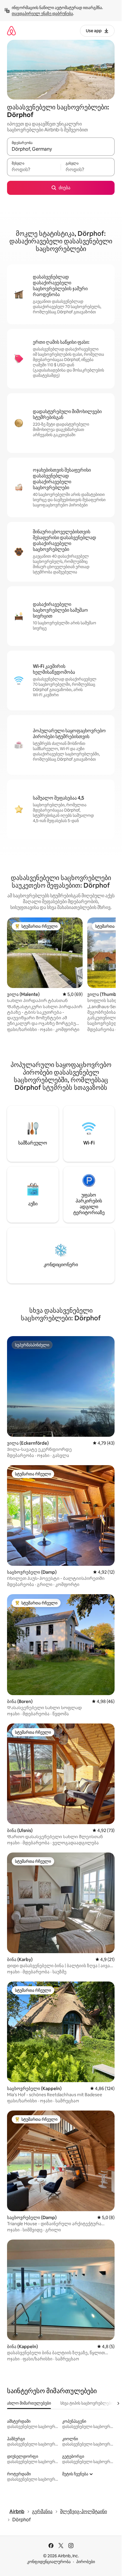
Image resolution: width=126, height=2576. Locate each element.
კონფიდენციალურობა (49, 2562)
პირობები (86, 2562)
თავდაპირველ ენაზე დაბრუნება (42, 13)
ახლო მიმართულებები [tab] (29, 2403)
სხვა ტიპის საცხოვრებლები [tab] (87, 2403)
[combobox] (61, 149)
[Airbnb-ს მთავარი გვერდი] (11, 31)
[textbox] (34, 170)
